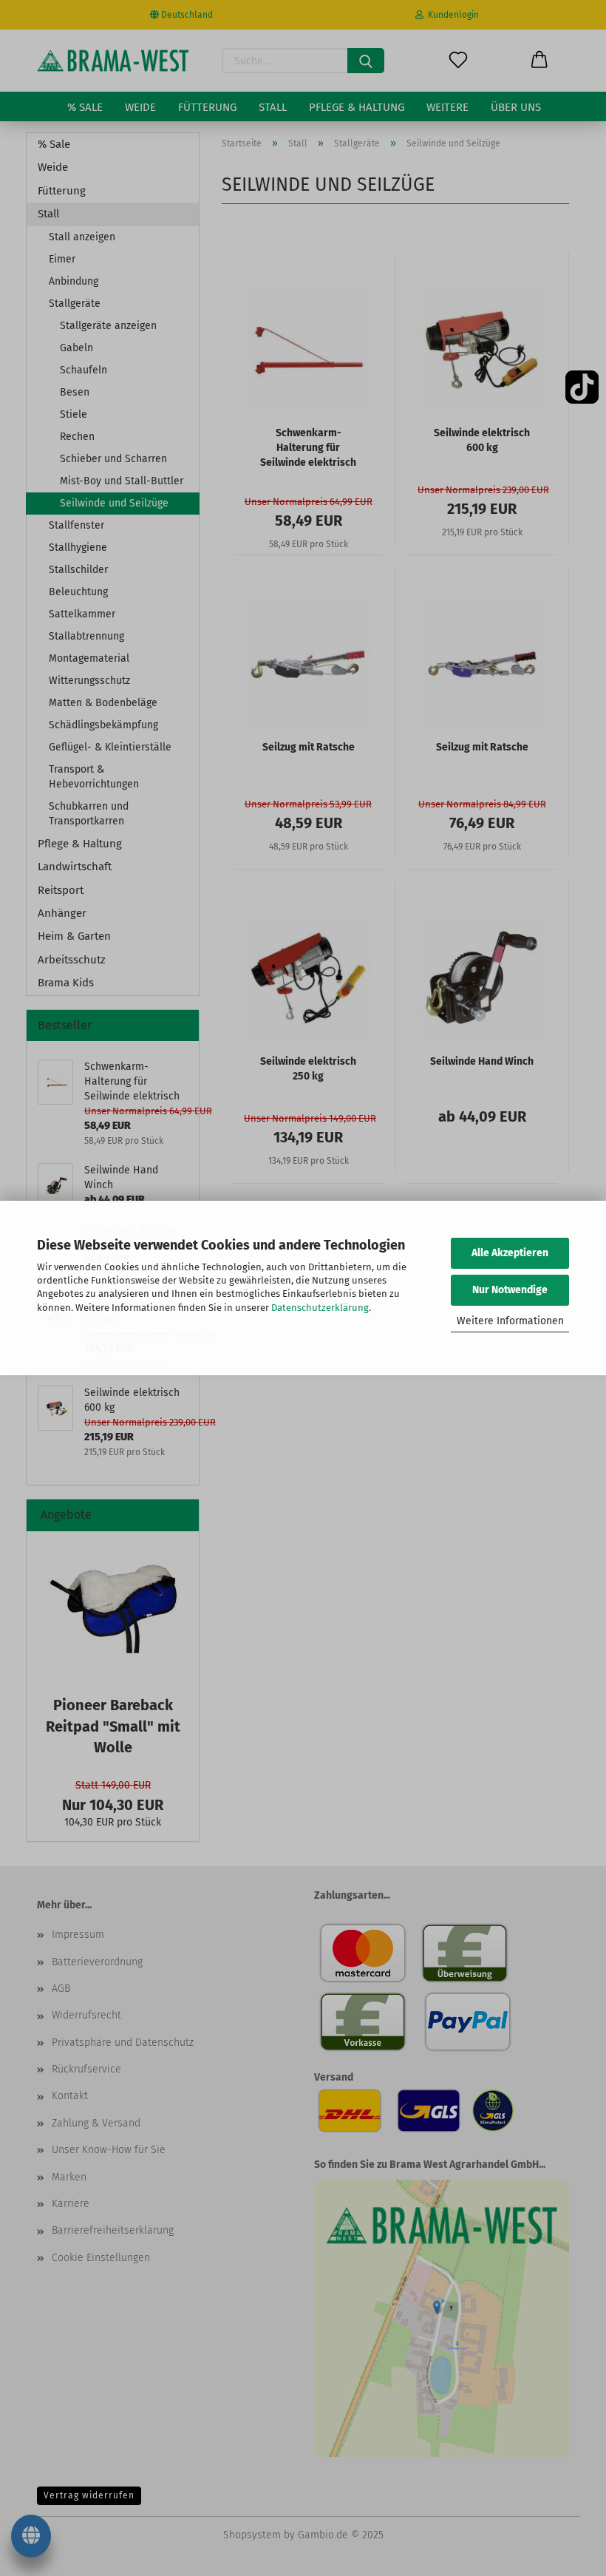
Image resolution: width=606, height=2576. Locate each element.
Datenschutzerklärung (320, 1308)
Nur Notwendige (510, 1290)
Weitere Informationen (510, 1321)
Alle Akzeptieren (510, 1253)
